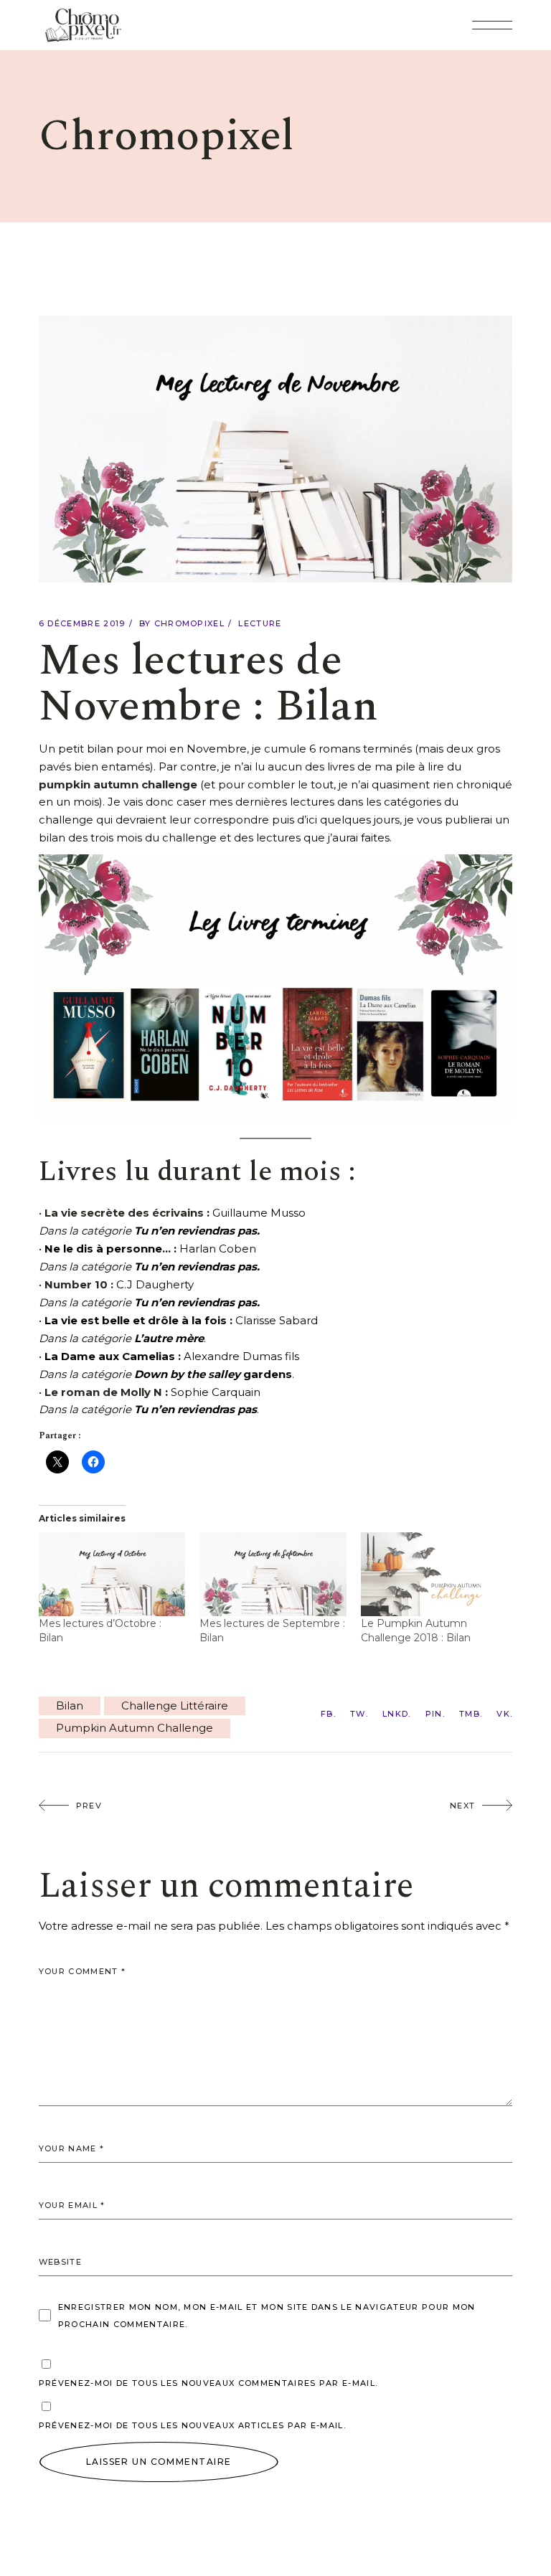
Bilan (70, 1705)
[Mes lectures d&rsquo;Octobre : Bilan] (112, 1574)
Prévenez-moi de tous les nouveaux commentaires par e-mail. (208, 2383)
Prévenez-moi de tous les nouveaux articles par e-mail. (192, 2425)
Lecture (260, 623)
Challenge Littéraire (175, 1705)
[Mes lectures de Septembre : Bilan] (273, 1574)
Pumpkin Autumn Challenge (135, 1728)
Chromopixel (190, 623)
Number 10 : (79, 1284)
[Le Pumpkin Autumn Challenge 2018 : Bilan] (434, 1574)
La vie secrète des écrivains (124, 1213)
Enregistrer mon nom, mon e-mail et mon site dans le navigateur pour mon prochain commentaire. (267, 2316)
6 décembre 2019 (82, 623)
